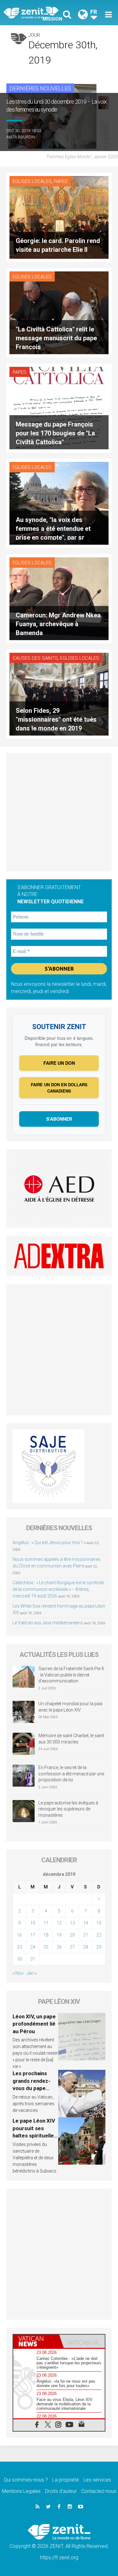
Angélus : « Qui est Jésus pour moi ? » (49, 1543)
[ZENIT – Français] (33, 13)
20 (72, 1935)
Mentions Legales (21, 2491)
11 (46, 1923)
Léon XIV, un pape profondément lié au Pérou (34, 2024)
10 (33, 1923)
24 (33, 1947)
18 (46, 1935)
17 (33, 1935)
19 (59, 1935)
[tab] (36, 2341)
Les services (97, 2480)
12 (59, 1923)
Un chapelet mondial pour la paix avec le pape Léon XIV (70, 1707)
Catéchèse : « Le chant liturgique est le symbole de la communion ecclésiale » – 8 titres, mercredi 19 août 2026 (58, 1589)
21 (86, 1935)
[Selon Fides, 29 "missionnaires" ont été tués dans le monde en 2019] (59, 694)
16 (20, 1935)
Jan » (31, 1973)
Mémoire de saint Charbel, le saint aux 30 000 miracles (71, 1739)
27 (72, 1947)
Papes (61, 181)
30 (20, 1959)
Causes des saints (35, 658)
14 (86, 1923)
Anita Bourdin (21, 137)
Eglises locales (32, 181)
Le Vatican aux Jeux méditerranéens (48, 1623)
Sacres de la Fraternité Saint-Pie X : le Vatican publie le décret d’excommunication (71, 1675)
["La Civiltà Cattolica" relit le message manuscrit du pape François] (59, 312)
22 (99, 1935)
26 (59, 1947)
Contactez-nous (99, 2491)
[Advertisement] (59, 812)
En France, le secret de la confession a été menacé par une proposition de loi (71, 1774)
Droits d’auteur (61, 2491)
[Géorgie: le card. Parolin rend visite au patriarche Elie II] (59, 217)
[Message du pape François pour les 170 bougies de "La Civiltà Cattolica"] (59, 407)
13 (72, 1923)
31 (33, 1959)
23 (20, 1947)
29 (99, 1947)
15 (99, 1923)
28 (86, 1947)
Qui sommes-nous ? (26, 2480)
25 (46, 1947)
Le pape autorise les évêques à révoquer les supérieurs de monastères (68, 1809)
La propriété (66, 2480)
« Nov (18, 1973)
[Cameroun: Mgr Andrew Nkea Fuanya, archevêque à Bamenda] (59, 598)
